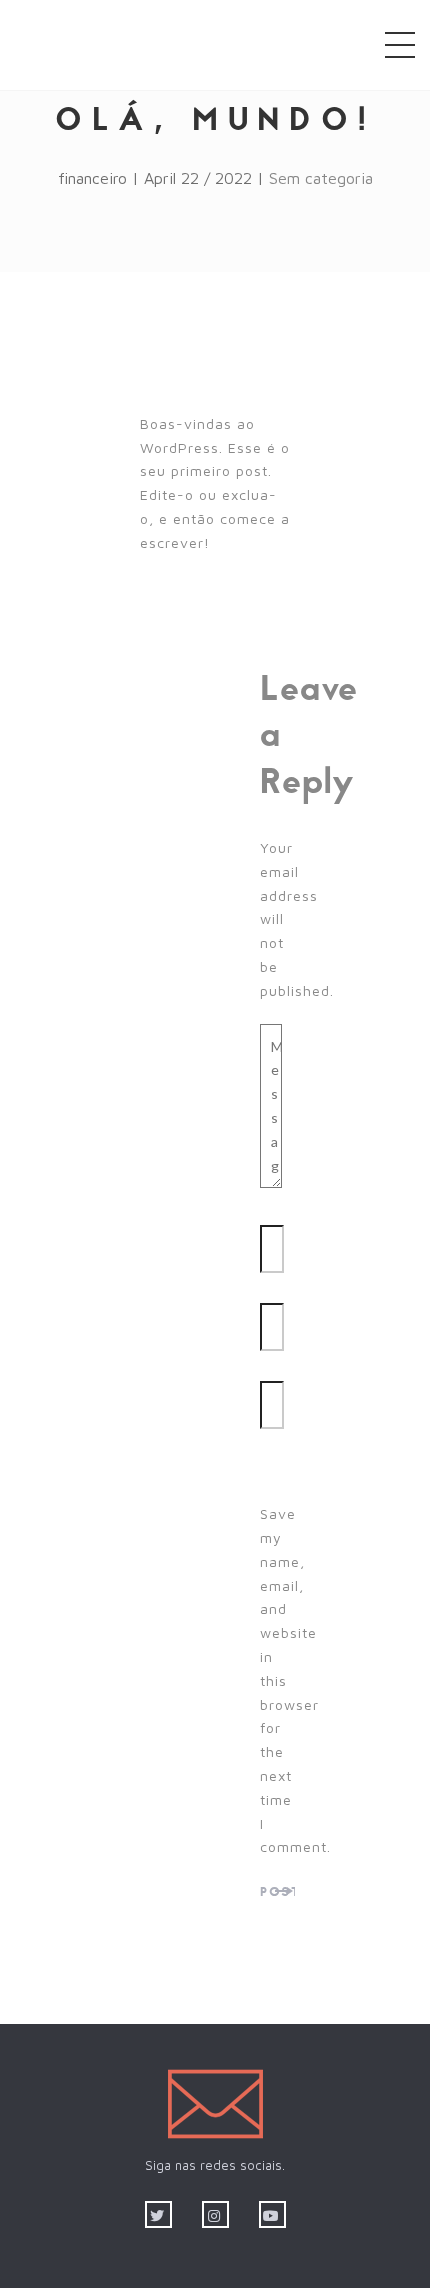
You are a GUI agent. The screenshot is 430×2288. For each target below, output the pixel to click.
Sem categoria (321, 178)
